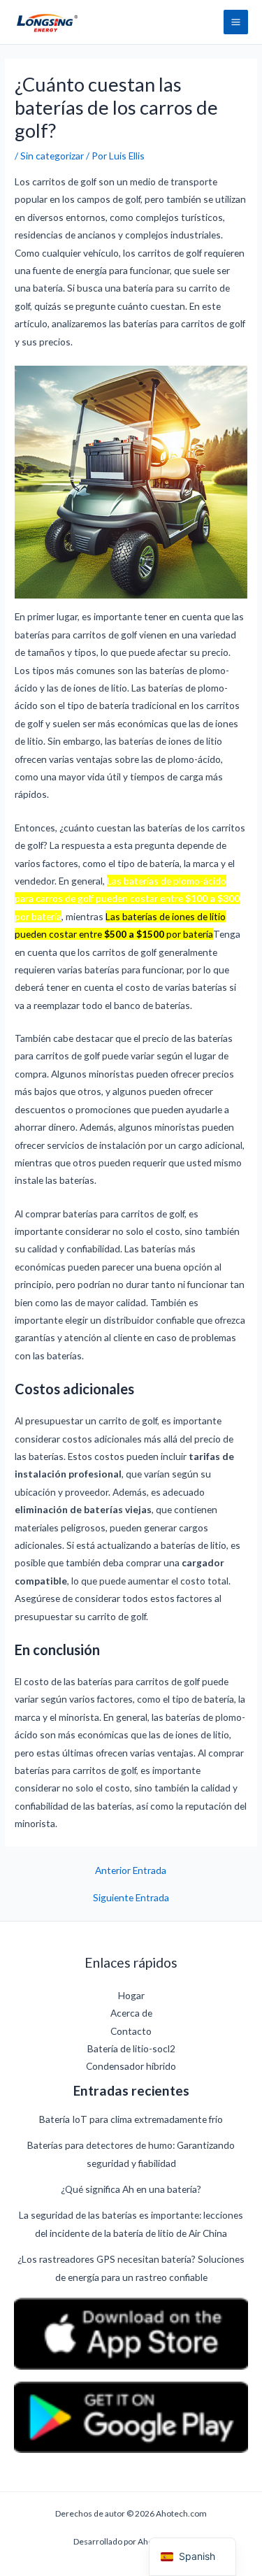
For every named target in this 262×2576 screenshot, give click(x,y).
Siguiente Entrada (131, 1898)
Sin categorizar (52, 156)
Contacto (131, 2031)
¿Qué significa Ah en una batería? (131, 2189)
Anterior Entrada (131, 1870)
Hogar (131, 1995)
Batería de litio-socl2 (131, 2048)
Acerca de (131, 2013)
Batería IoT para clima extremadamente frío (131, 2119)
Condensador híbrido (131, 2066)
